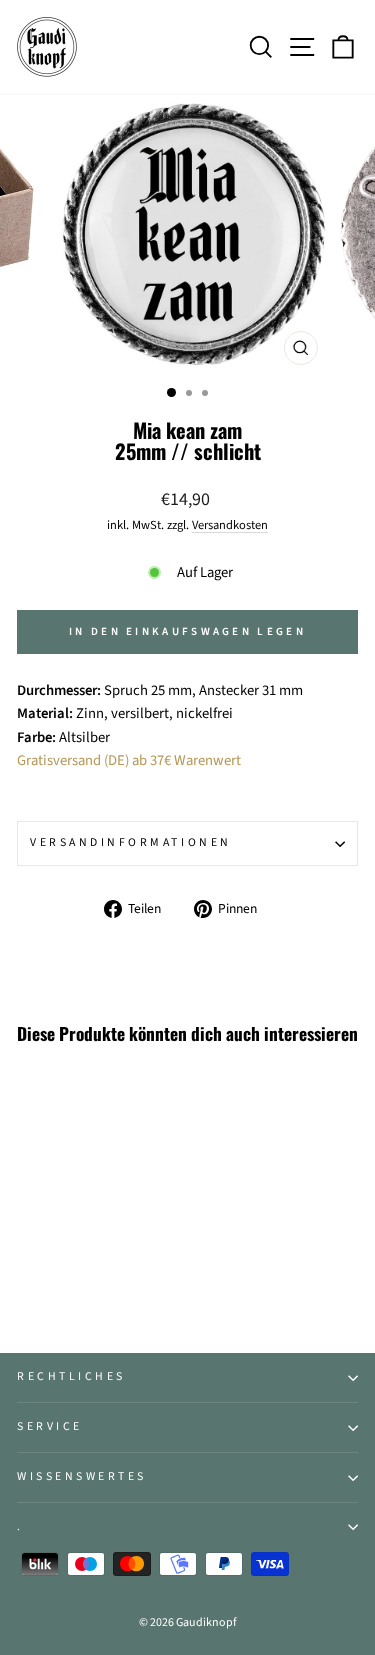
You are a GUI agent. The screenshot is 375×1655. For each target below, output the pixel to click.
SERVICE (50, 1426)
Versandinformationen (131, 842)
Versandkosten (230, 525)
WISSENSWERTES (82, 1476)
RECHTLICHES (71, 1376)
